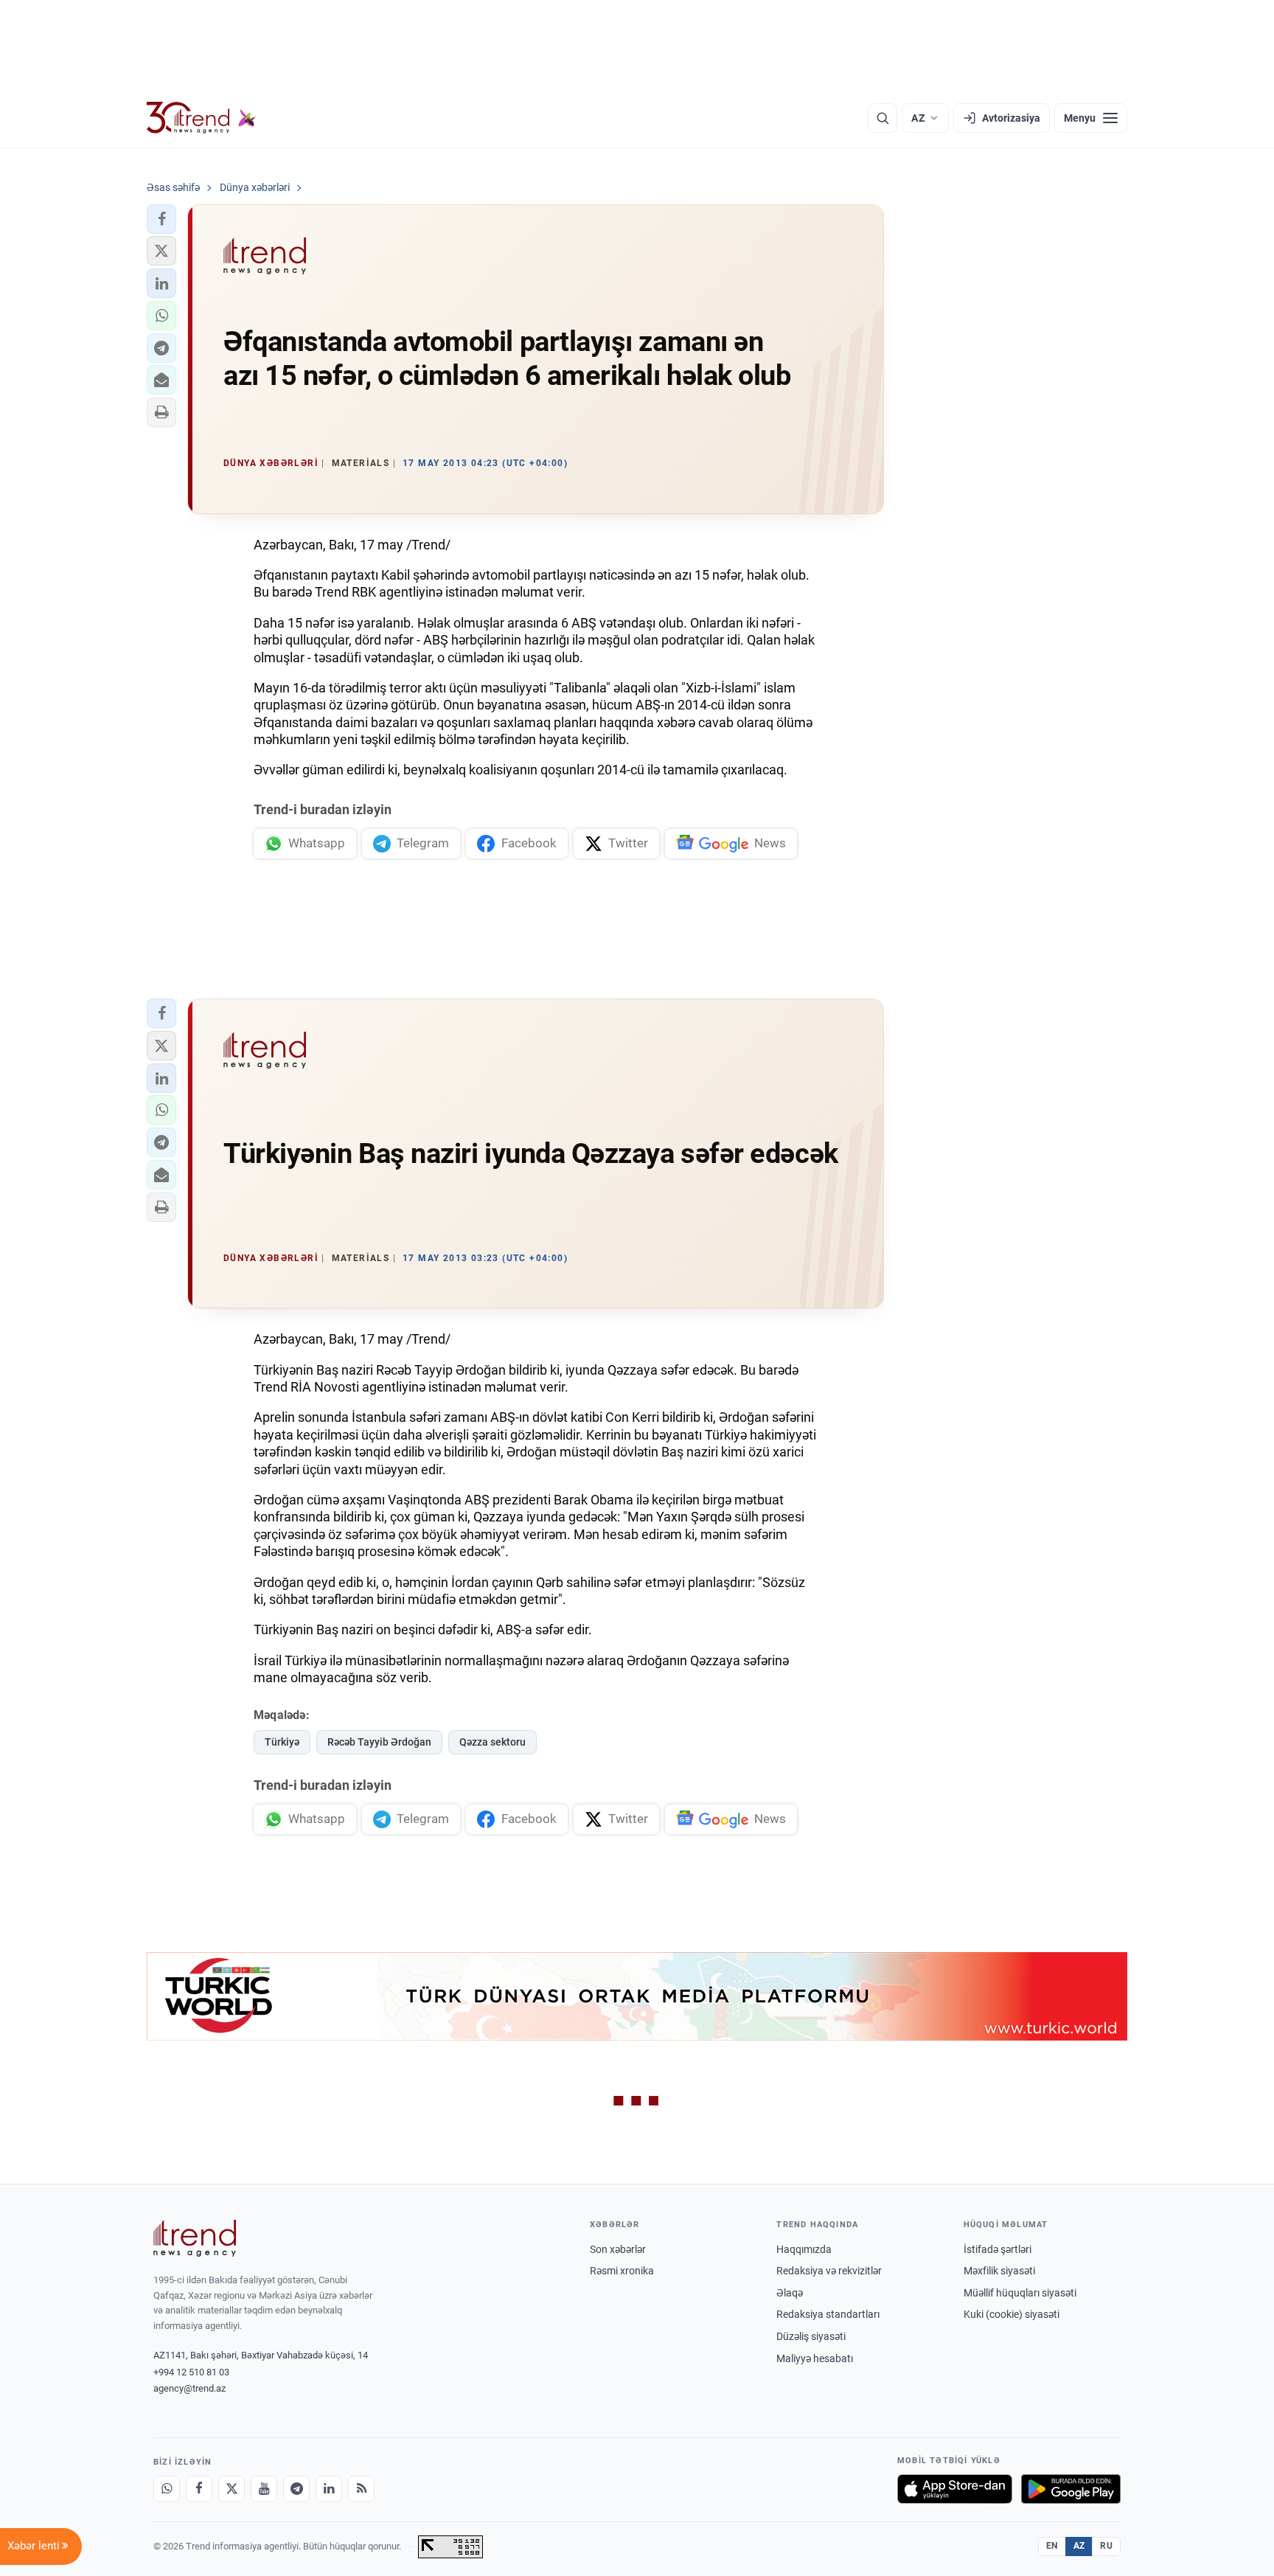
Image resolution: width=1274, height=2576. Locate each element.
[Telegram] (296, 2489)
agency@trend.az (189, 2388)
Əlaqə (790, 2293)
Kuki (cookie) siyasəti (1012, 2314)
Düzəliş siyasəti (811, 2336)
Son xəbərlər (618, 2249)
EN (1052, 2546)
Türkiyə (282, 1742)
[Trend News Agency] (195, 2238)
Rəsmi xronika (622, 2271)
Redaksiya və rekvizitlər (829, 2271)
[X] (232, 2489)
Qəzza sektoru (492, 1742)
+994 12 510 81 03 (191, 2372)
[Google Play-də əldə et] (1071, 2489)
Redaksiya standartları (828, 2314)
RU (1106, 2546)
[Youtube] (264, 2489)
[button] (161, 219)
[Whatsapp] (167, 2489)
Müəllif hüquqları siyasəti (1020, 2293)
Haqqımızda (804, 2249)
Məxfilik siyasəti (999, 2271)
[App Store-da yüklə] (955, 2489)
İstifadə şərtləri (998, 2249)
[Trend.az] (201, 118)
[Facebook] (199, 2489)
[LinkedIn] (329, 2489)
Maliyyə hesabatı (815, 2358)
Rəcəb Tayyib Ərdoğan (379, 1742)
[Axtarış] (883, 118)
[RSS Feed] (361, 2489)
